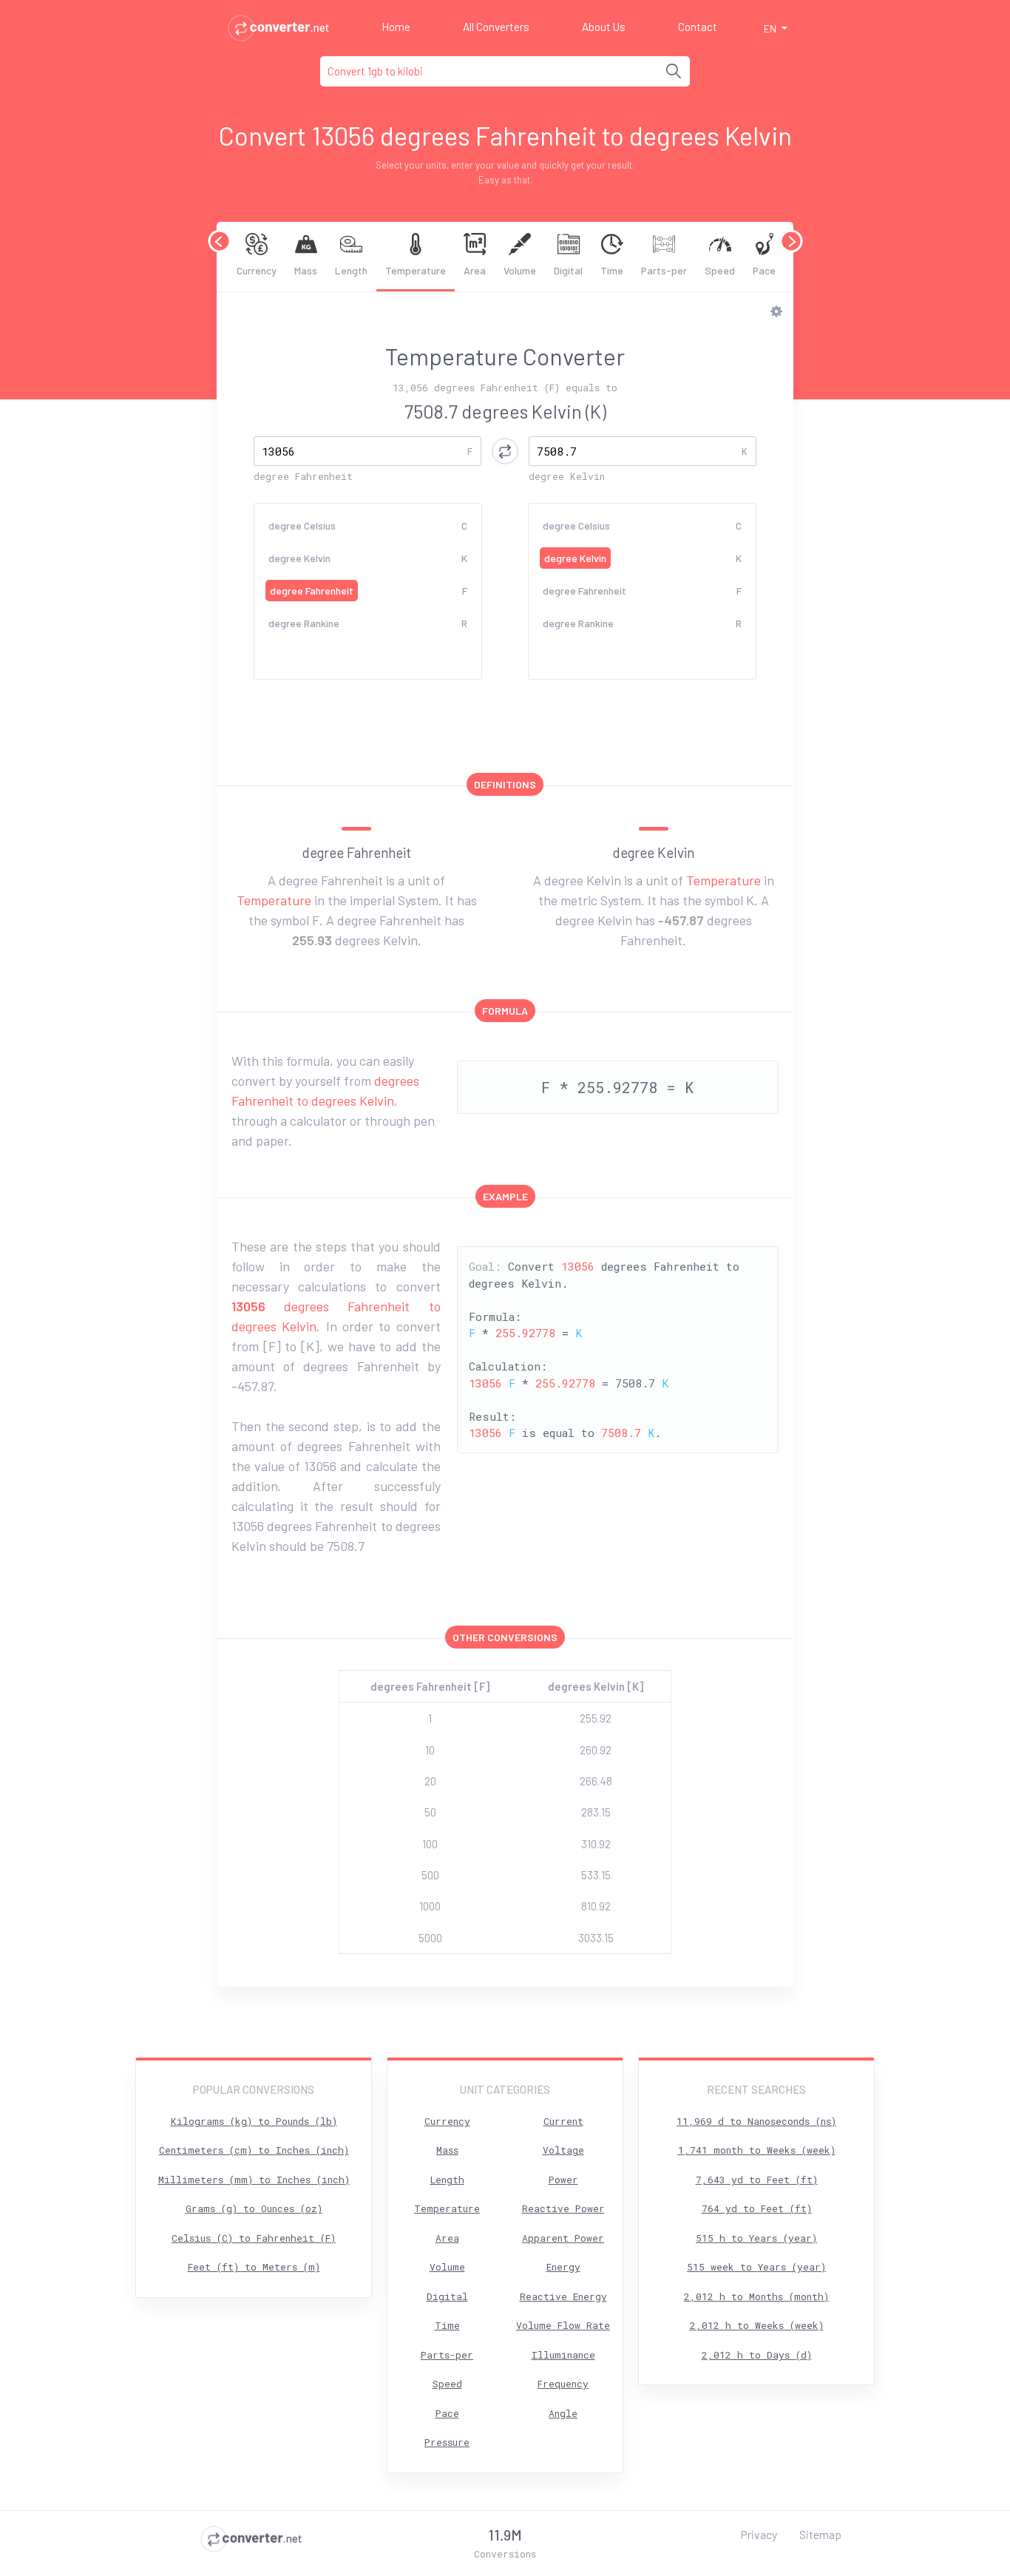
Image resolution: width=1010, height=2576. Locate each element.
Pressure (447, 2442)
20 (430, 1781)
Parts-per (664, 270)
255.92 (596, 1718)
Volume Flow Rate (563, 2325)
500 (430, 1875)
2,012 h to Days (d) (757, 2355)
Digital (568, 270)
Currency (257, 270)
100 (430, 1844)
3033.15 (596, 1938)
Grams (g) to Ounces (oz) (254, 2208)
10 (430, 1750)
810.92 (596, 1906)
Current (563, 2121)
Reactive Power (563, 2208)
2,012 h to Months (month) (756, 2296)
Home (396, 27)
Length (351, 270)
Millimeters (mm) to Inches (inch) (254, 2180)
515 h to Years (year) (756, 2238)
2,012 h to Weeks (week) (757, 2325)
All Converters (496, 27)
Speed (720, 270)
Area (475, 270)
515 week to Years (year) (756, 2267)
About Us (604, 27)
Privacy (759, 2534)
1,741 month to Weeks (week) (757, 2150)
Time (612, 270)
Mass (306, 270)
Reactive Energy (563, 2296)
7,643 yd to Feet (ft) (757, 2180)
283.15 (596, 1812)
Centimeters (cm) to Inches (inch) (254, 2150)
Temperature (416, 270)
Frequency (563, 2384)
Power (563, 2180)
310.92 (596, 1844)
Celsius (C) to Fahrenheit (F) (254, 2238)
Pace (764, 270)
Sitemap (820, 2534)
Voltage (563, 2150)
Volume (520, 270)
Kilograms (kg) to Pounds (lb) (254, 2121)
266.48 (596, 1781)
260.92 (596, 1750)
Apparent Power (563, 2238)
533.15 (596, 1875)
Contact (698, 27)
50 (430, 1812)
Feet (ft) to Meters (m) (254, 2267)
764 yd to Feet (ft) (757, 2208)
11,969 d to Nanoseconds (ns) (756, 2121)
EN (771, 28)
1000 (430, 1906)
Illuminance (563, 2355)
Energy (563, 2267)
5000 (430, 1938)
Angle (563, 2413)
